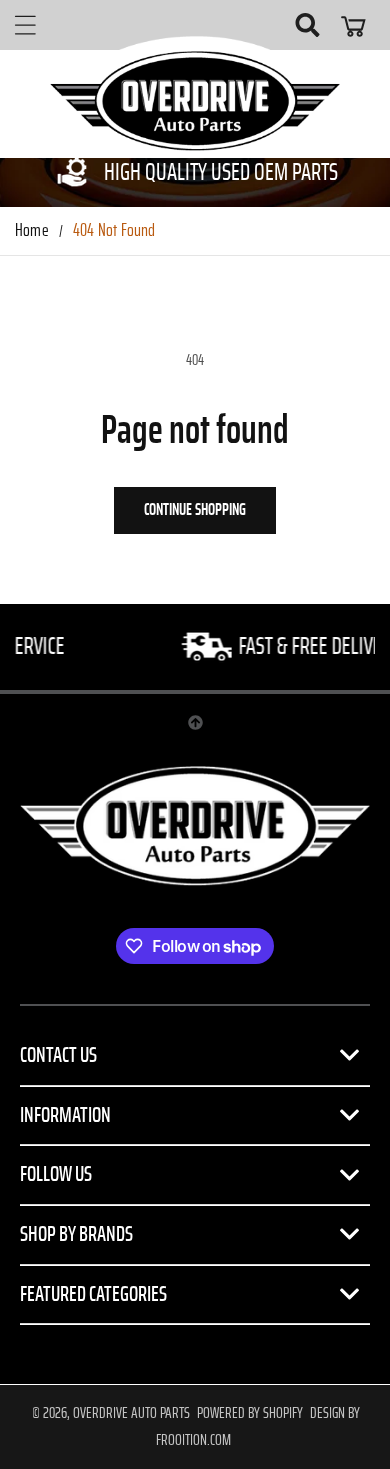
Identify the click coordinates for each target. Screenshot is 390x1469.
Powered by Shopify (250, 1413)
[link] (195, 172)
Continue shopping (195, 509)
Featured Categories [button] (93, 1294)
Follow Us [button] (56, 1174)
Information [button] (65, 1115)
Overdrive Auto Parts (131, 1413)
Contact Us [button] (58, 1055)
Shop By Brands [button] (76, 1234)
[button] (25, 25)
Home (32, 231)
